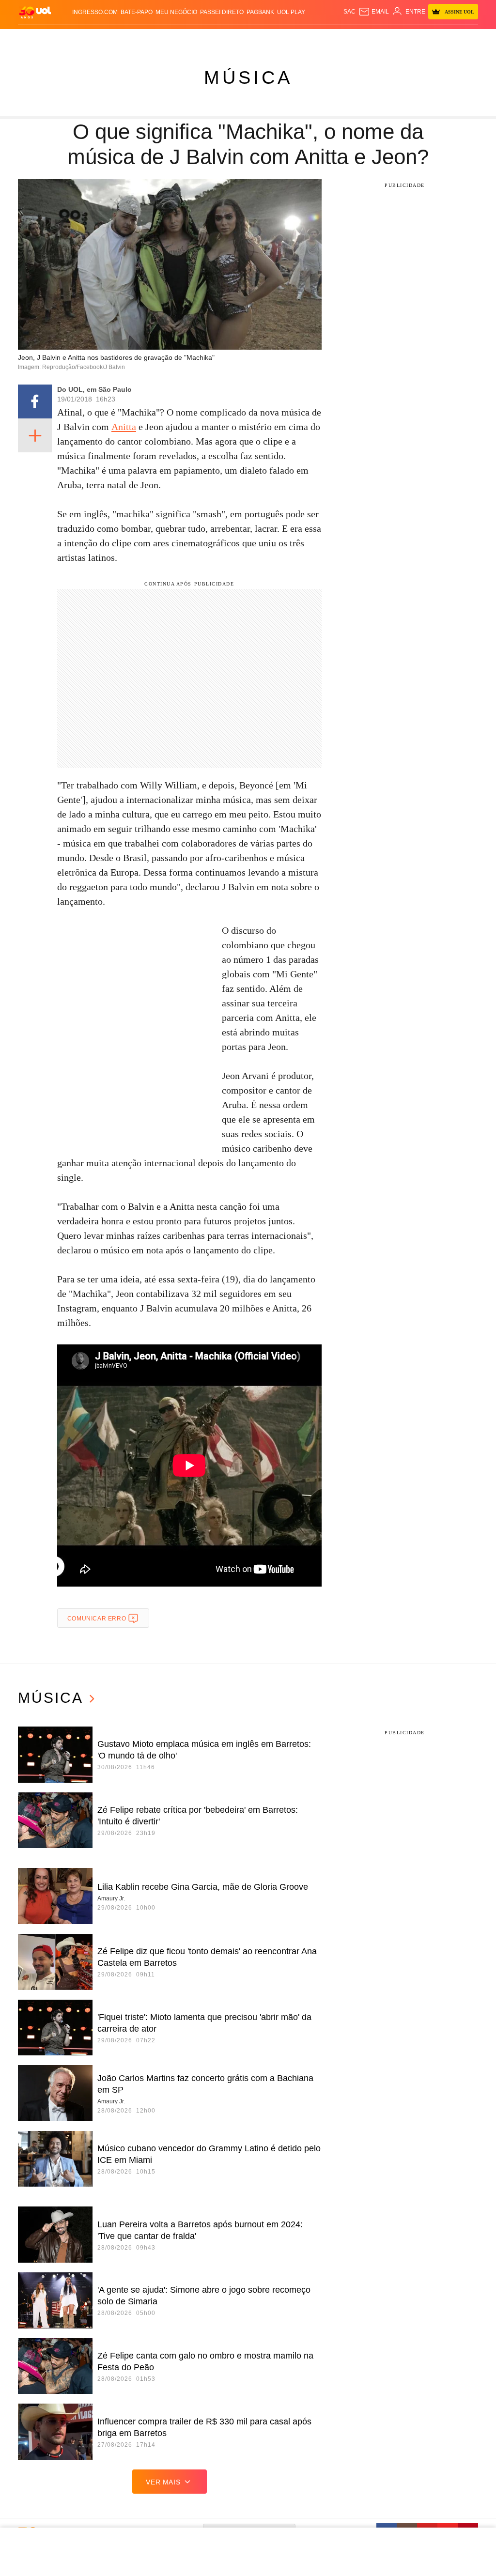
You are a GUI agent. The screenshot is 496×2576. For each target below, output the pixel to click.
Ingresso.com (95, 12)
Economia (196, 39)
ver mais (163, 2482)
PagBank (260, 12)
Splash (271, 39)
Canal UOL (383, 39)
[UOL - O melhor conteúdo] (35, 12)
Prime (442, 39)
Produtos (34, 39)
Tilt (343, 39)
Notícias (113, 39)
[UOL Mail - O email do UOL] (374, 12)
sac (349, 12)
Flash (61, 39)
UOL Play (291, 12)
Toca (459, 39)
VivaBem (324, 39)
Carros (167, 39)
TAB (427, 39)
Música (248, 77)
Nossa (411, 39)
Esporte (246, 39)
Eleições (85, 39)
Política (141, 39)
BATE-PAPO (137, 12)
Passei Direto (222, 12)
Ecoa (357, 39)
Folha (222, 39)
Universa (297, 39)
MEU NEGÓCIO (176, 12)
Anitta (124, 427)
